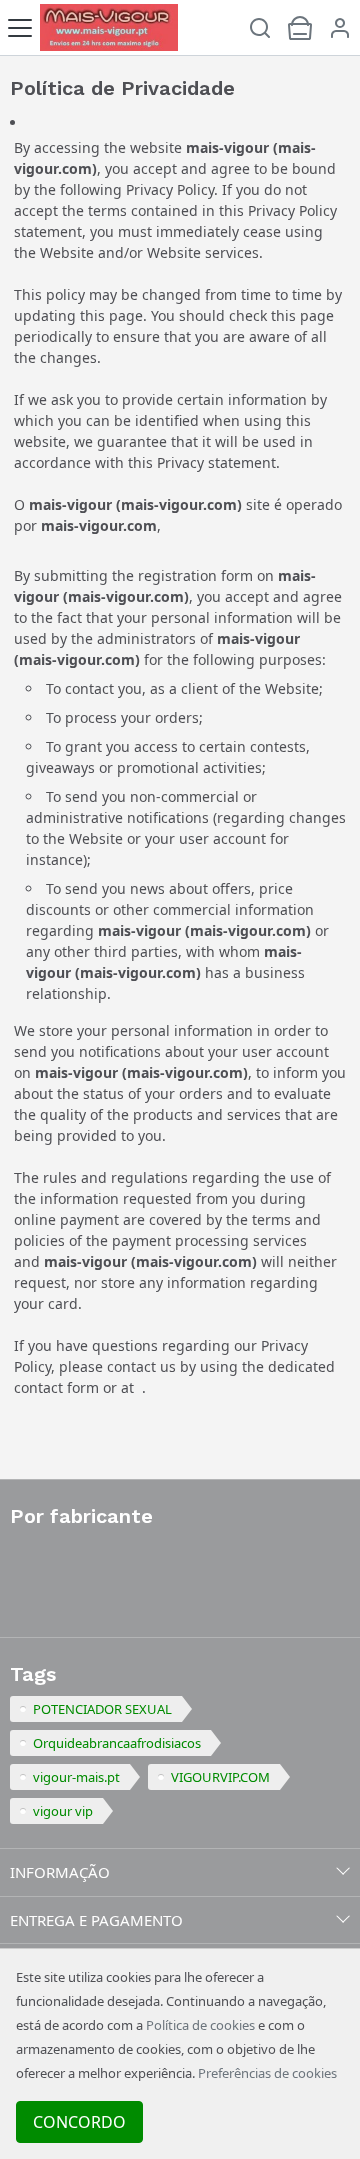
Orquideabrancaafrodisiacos (117, 1743)
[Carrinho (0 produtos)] (300, 27)
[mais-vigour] (109, 27)
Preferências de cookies (267, 2073)
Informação (60, 1872)
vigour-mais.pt (76, 1777)
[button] (340, 27)
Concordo (79, 2122)
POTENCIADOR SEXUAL (102, 1709)
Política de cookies (200, 2025)
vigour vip (63, 1811)
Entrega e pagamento (96, 1920)
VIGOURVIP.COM (220, 1777)
